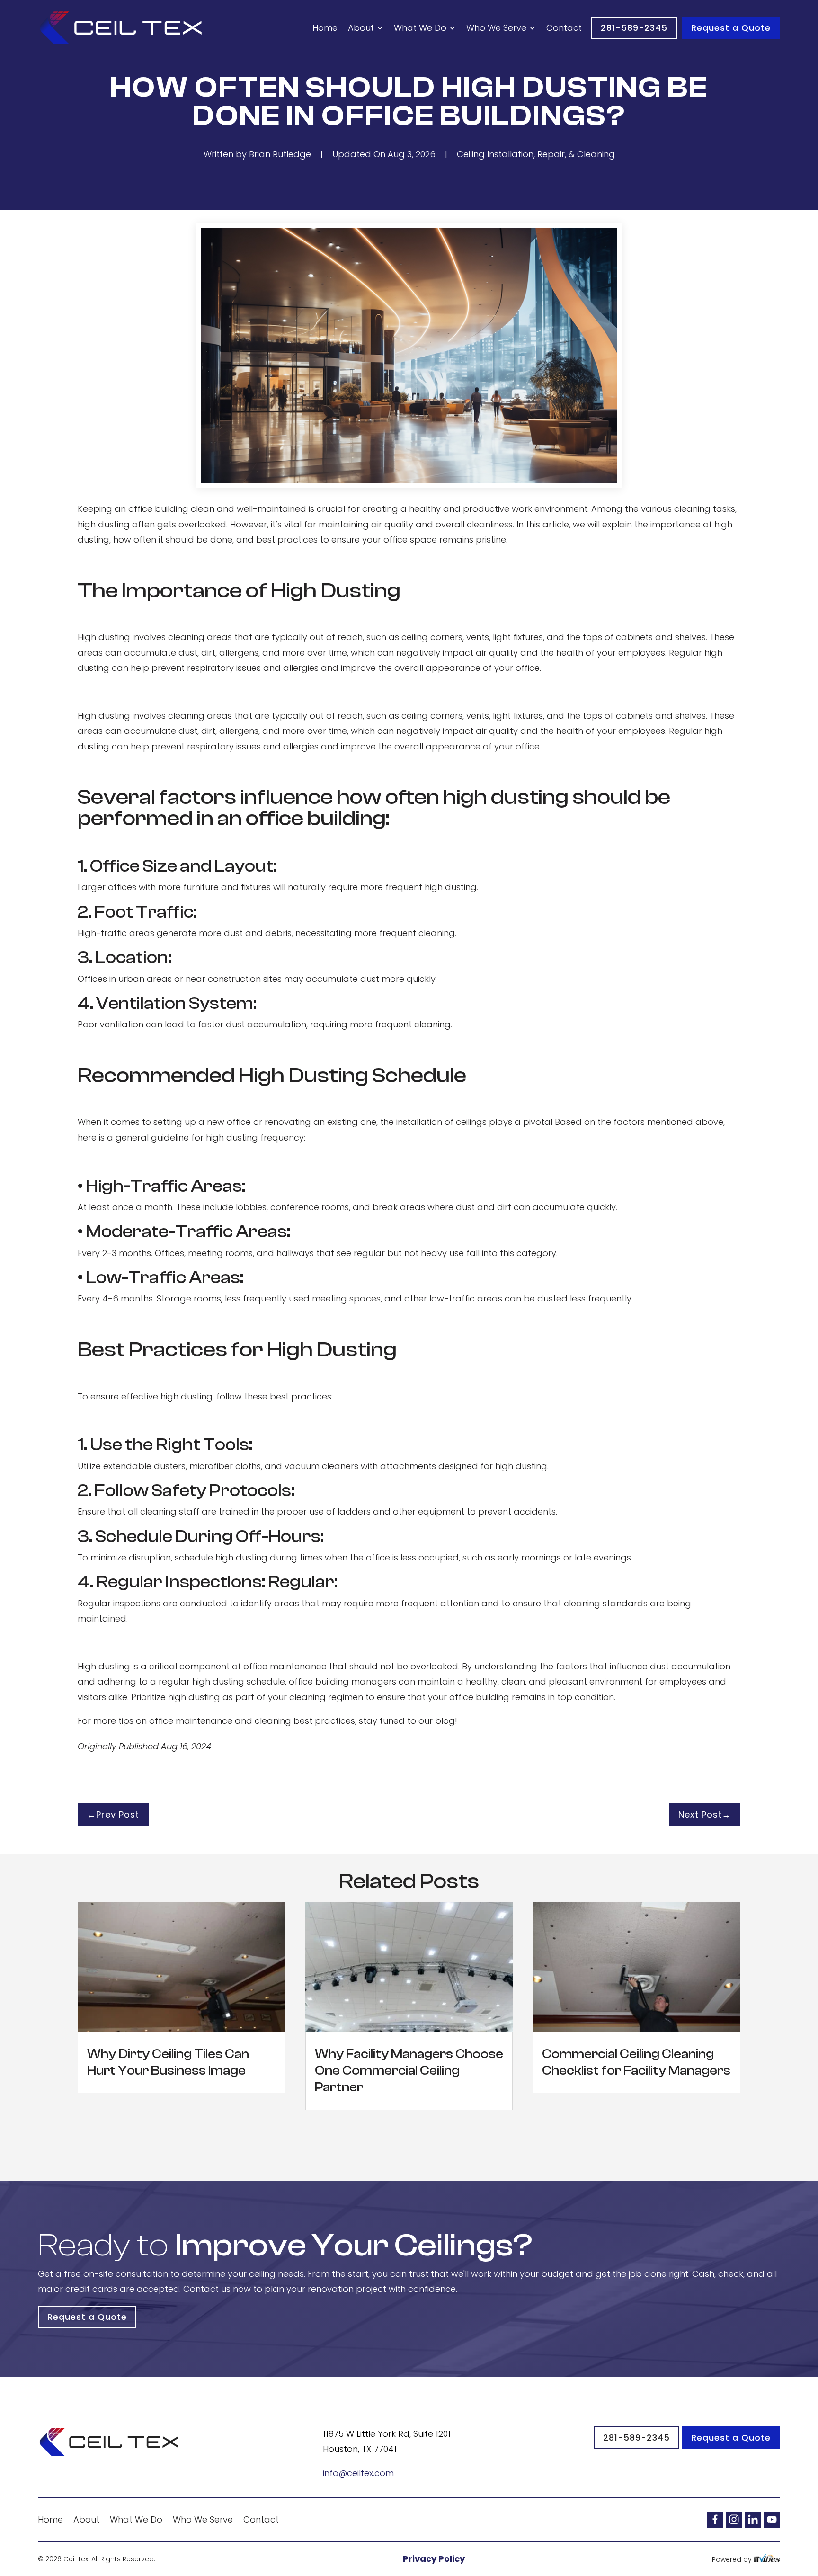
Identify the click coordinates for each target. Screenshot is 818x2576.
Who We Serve (496, 28)
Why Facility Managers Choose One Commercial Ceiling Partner (409, 2071)
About (361, 28)
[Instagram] (734, 2519)
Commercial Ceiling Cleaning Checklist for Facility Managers (636, 2062)
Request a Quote (731, 28)
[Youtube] (772, 2519)
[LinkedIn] (753, 2519)
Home (325, 28)
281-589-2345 (634, 28)
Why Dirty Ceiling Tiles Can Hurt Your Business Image (168, 2062)
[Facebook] (715, 2519)
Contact (564, 28)
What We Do (420, 28)
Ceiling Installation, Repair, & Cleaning (536, 154)
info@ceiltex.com (358, 2473)
